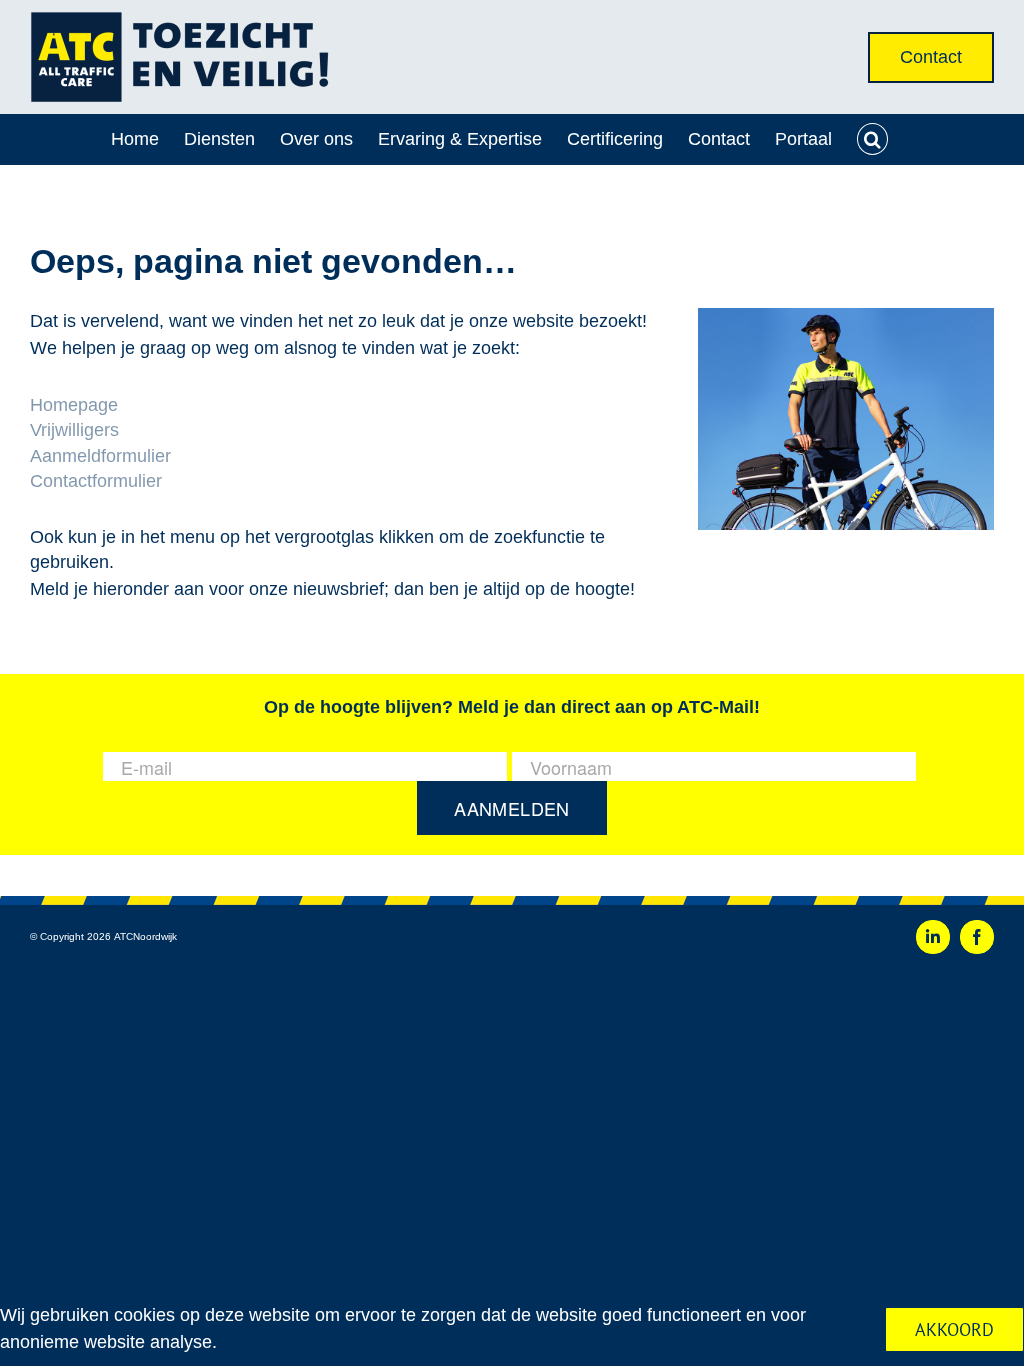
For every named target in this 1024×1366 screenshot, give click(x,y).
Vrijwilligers (74, 430)
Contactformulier (96, 481)
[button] (873, 139)
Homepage (74, 405)
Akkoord (954, 1329)
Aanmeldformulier (100, 456)
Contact (931, 57)
